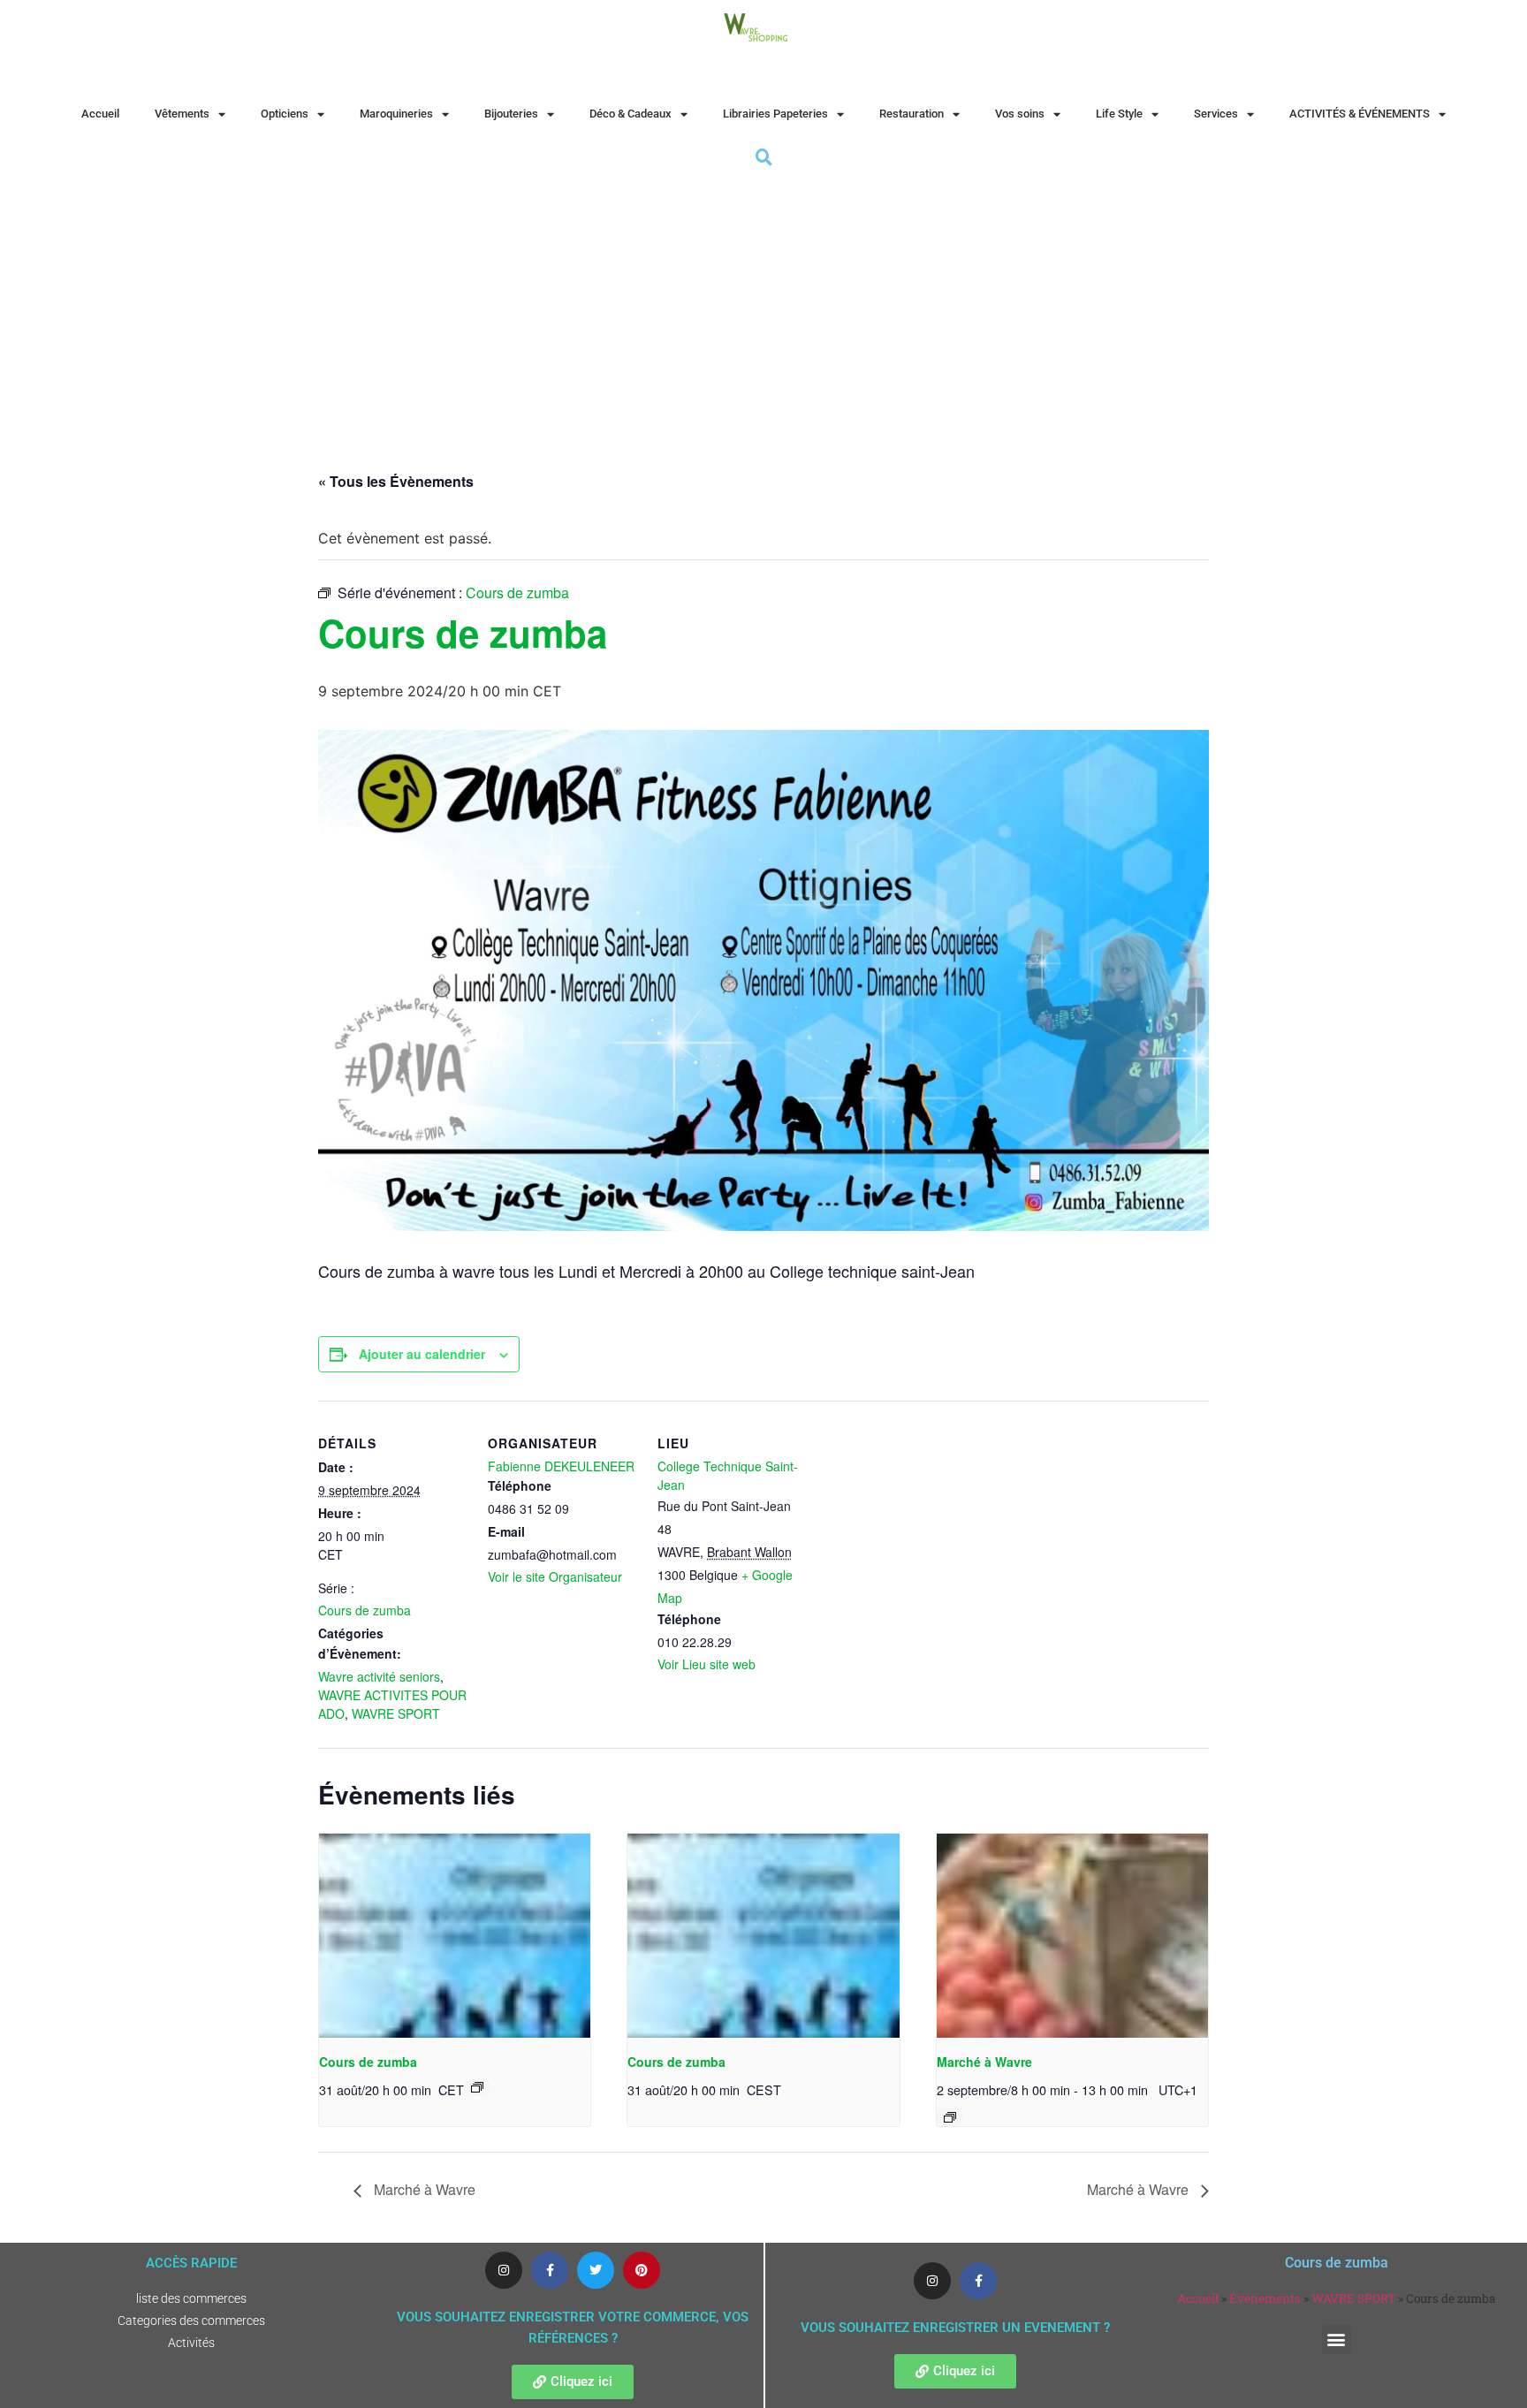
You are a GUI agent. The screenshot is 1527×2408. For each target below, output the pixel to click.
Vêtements (182, 114)
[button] (1337, 2340)
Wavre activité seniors (379, 1676)
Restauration (912, 114)
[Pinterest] (642, 2270)
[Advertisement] (763, 303)
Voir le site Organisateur (555, 1576)
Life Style (1119, 114)
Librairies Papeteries (775, 114)
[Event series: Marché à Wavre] (950, 2117)
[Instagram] (504, 2270)
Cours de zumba (365, 1610)
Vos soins (1020, 114)
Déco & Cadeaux (631, 114)
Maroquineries (396, 114)
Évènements (1265, 2298)
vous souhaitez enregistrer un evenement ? (955, 2328)
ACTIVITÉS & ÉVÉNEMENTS (1360, 114)
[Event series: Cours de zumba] (477, 2087)
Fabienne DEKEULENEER (561, 1466)
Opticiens (285, 114)
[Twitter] (596, 2270)
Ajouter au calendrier (422, 1354)
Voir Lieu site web (707, 1664)
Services (1216, 114)
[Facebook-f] (550, 2270)
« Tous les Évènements (396, 481)
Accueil (100, 114)
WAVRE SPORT (396, 1713)
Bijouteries (511, 114)
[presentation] (455, 1935)
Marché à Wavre (984, 2062)
